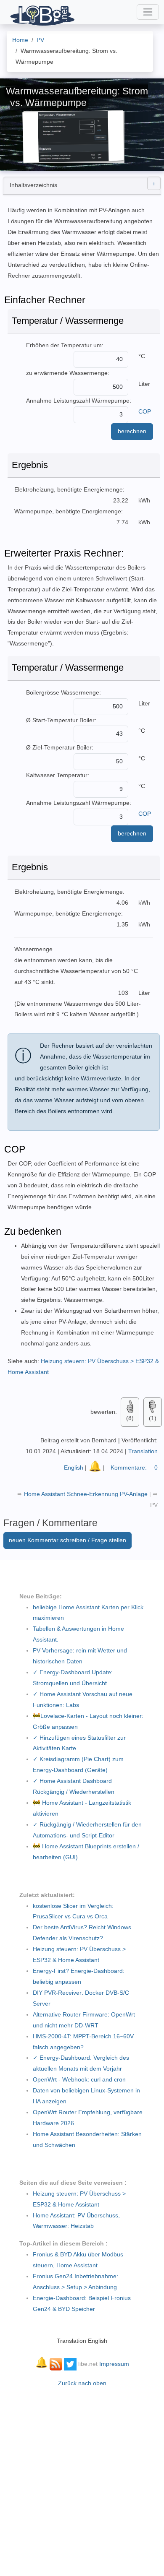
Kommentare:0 (134, 1468)
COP (145, 411)
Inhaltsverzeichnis (33, 185)
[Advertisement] (82, 2477)
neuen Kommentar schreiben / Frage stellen (67, 1540)
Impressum (114, 2364)
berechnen (132, 431)
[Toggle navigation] (148, 12)
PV (154, 1505)
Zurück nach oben (82, 2383)
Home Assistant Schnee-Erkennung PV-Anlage (87, 1494)
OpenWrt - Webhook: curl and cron (79, 2079)
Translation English (82, 2341)
